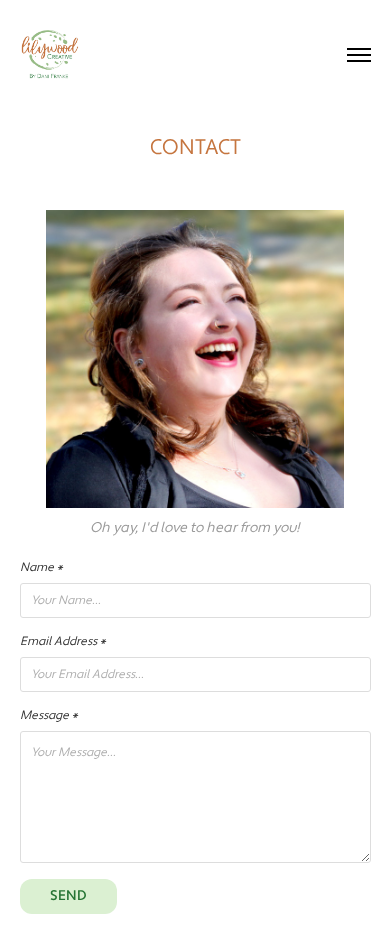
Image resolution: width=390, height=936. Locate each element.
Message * (49, 715)
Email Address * (63, 641)
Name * (41, 567)
